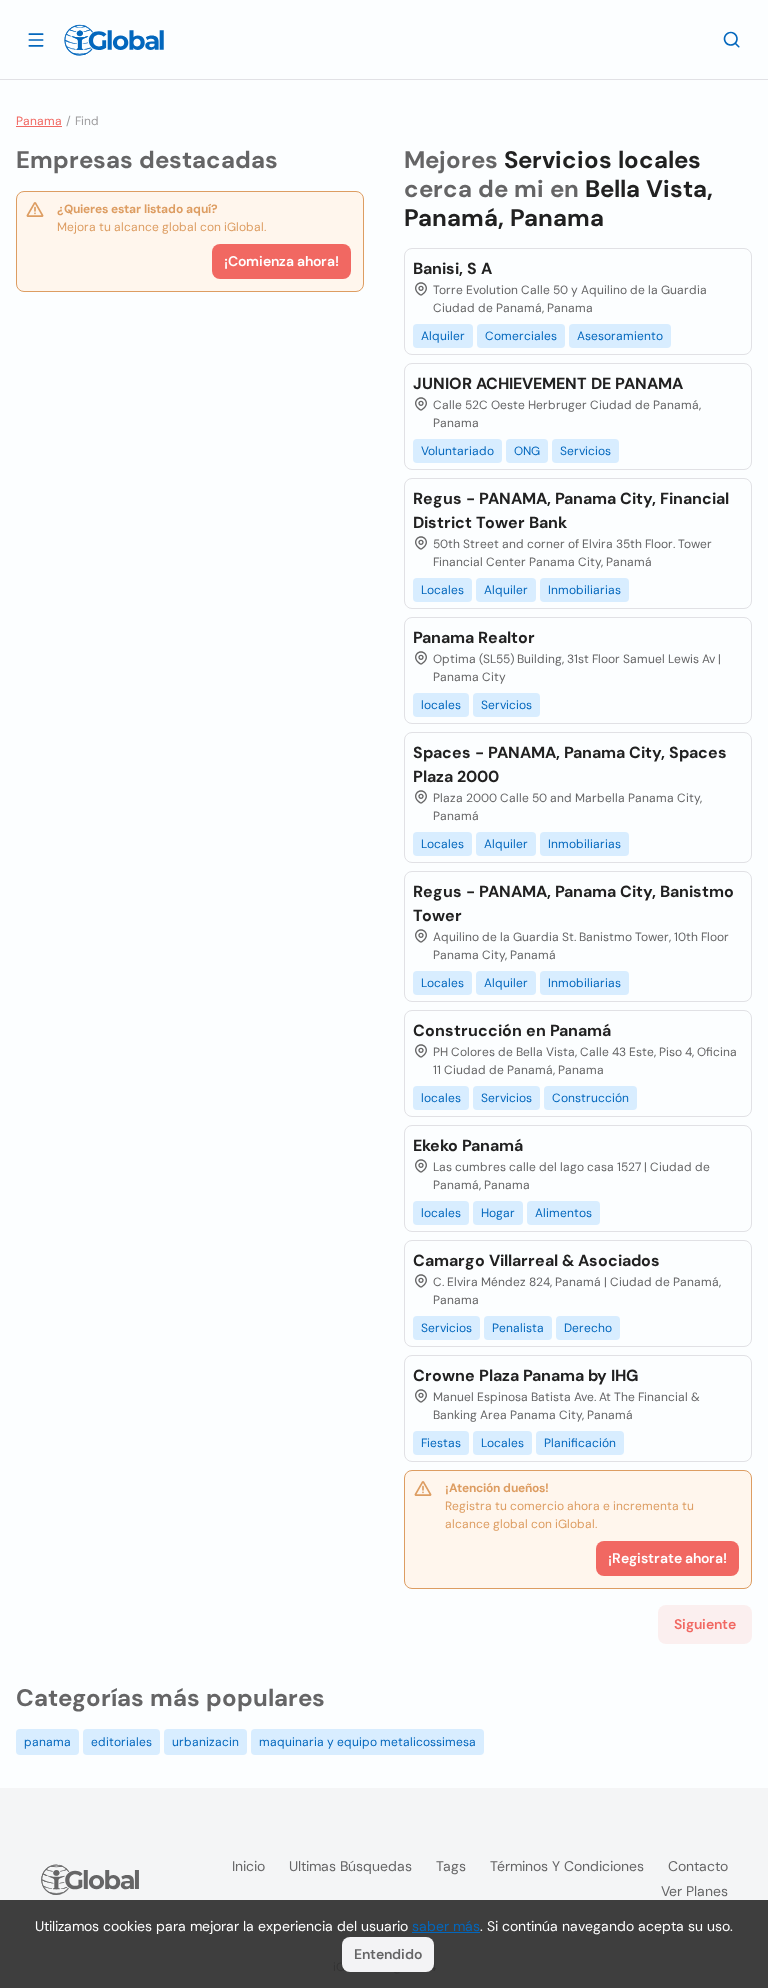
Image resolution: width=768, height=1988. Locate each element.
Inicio (248, 1866)
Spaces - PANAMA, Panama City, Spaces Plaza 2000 (570, 764)
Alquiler (443, 336)
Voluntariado (457, 451)
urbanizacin (205, 1742)
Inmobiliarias (584, 590)
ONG (527, 451)
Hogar (498, 1213)
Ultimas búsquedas (350, 1866)
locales (441, 705)
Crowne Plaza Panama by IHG (525, 1375)
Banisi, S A (452, 268)
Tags (451, 1866)
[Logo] (114, 40)
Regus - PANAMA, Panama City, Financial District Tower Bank (571, 510)
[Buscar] (732, 39)
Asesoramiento (620, 336)
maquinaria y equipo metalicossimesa (367, 1742)
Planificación (580, 1443)
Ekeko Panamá (468, 1145)
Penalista (518, 1328)
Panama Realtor (474, 637)
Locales (442, 590)
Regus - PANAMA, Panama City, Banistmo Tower (573, 903)
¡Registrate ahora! (667, 1558)
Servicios (585, 451)
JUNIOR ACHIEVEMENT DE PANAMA (548, 383)
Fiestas (441, 1443)
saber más (446, 1926)
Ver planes (694, 1891)
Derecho (588, 1328)
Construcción (590, 1098)
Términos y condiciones (567, 1866)
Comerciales (521, 336)
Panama (39, 121)
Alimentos (563, 1213)
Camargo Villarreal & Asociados (536, 1260)
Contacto (698, 1866)
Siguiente (705, 1624)
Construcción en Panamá (512, 1030)
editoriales (121, 1742)
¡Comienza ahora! (281, 261)
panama (47, 1742)
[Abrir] (36, 39)
